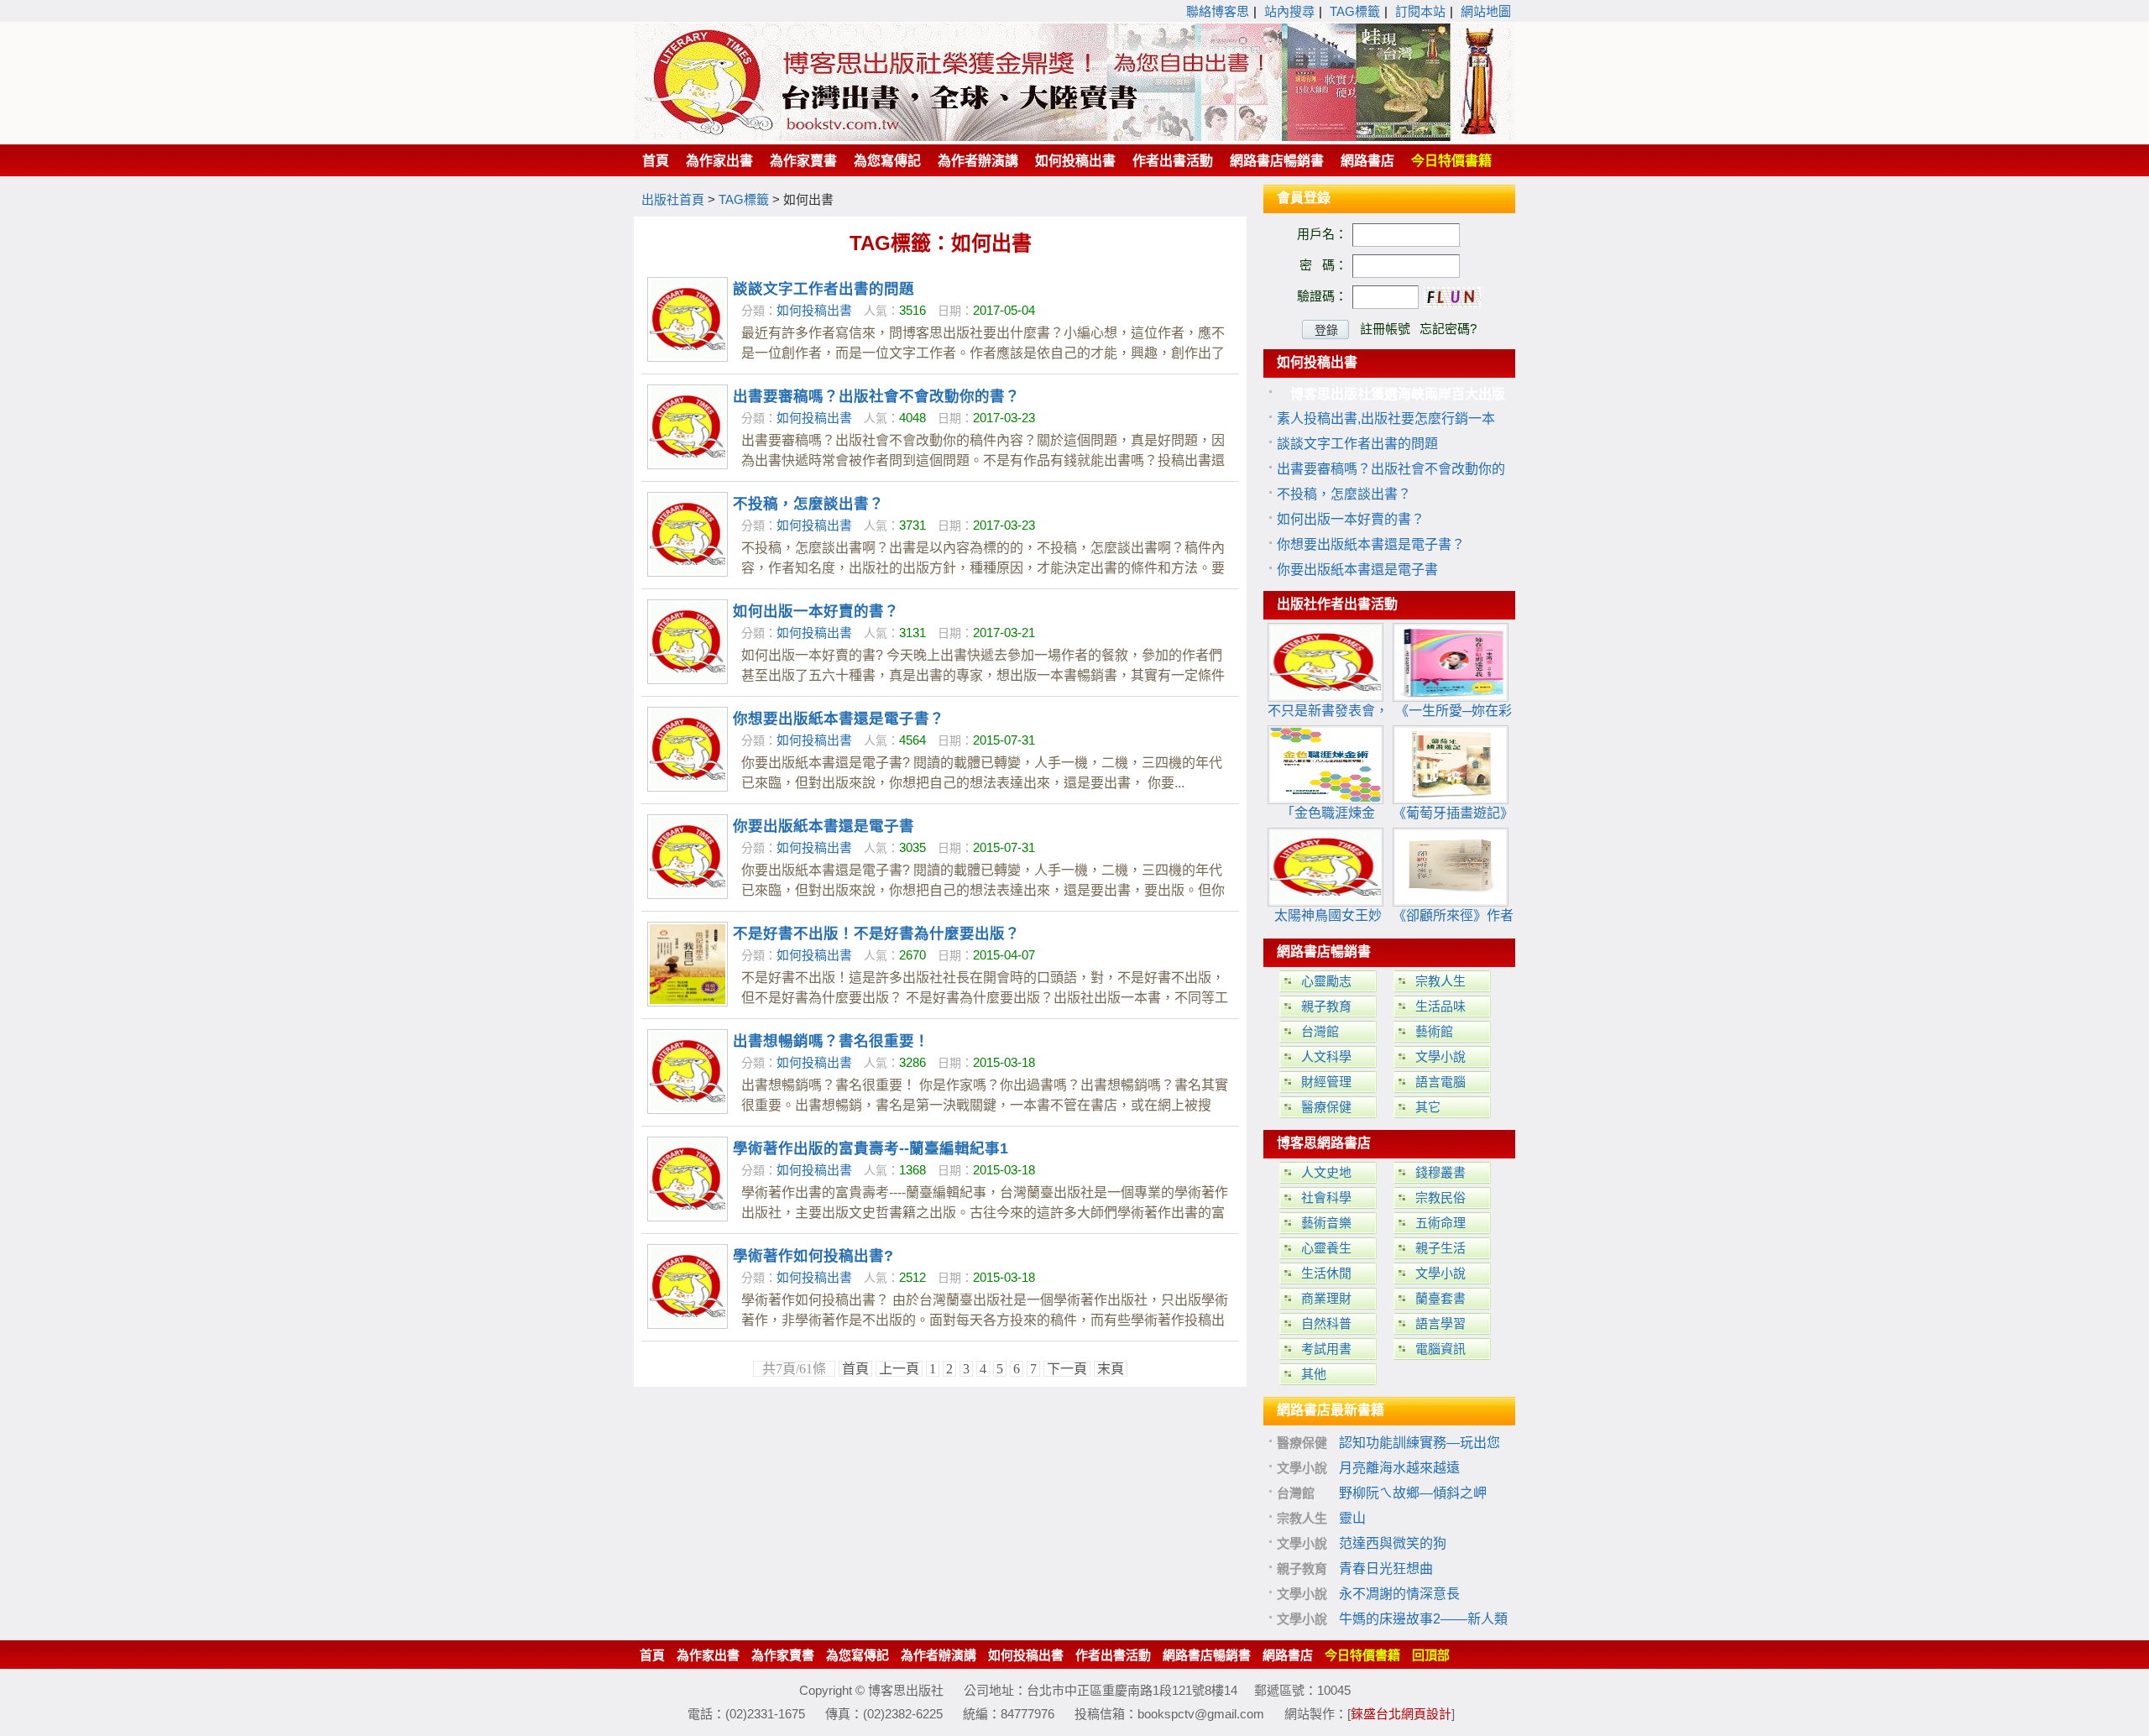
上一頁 (899, 1369)
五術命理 (1441, 1223)
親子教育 (1326, 1006)
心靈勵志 (1326, 981)
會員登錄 (1304, 198)
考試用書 (1326, 1349)
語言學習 (1441, 1323)
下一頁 (1067, 1369)
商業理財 (1326, 1298)
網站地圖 (1486, 11)
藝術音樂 (1326, 1223)
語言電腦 (1441, 1082)
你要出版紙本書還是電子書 (824, 826)
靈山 (1352, 1518)
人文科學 (1326, 1056)
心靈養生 (1326, 1248)
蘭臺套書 (1441, 1298)
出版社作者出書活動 (1337, 604)
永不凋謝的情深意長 (1399, 1594)
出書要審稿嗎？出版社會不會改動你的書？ (876, 396)
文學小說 (1441, 1056)
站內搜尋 (1289, 11)
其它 (1428, 1107)
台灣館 (1320, 1031)
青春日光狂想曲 (1386, 1569)
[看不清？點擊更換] (1452, 297)
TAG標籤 (1355, 11)
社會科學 (1326, 1197)
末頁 (1111, 1369)
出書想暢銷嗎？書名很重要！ (831, 1041)
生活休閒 (1326, 1273)
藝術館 (1434, 1031)
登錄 (1326, 330)
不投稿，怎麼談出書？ (808, 504)
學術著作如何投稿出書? (813, 1256)
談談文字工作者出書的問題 (824, 289)
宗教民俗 (1441, 1197)
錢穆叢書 (1441, 1172)
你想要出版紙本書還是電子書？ (839, 719)
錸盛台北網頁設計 (1401, 1714)
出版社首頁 (673, 199)
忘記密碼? (1448, 329)
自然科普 (1326, 1323)
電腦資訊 (1441, 1349)
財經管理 (1326, 1082)
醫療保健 (1326, 1107)
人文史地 (1326, 1172)
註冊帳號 (1385, 329)
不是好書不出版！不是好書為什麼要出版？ (876, 933)
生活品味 (1441, 1006)
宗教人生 (1441, 981)
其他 (1314, 1374)
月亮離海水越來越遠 (1399, 1468)
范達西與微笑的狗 (1393, 1543)
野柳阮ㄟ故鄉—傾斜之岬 (1413, 1493)
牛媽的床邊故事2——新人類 (1423, 1619)
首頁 (855, 1369)
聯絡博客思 (1218, 11)
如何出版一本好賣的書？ (816, 611)
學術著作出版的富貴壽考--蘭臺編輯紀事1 (871, 1148)
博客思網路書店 (1324, 1143)
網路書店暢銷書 (1324, 952)
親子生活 (1441, 1248)
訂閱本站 (1420, 11)
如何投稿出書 (814, 310)
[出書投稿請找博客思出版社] (1074, 136)
